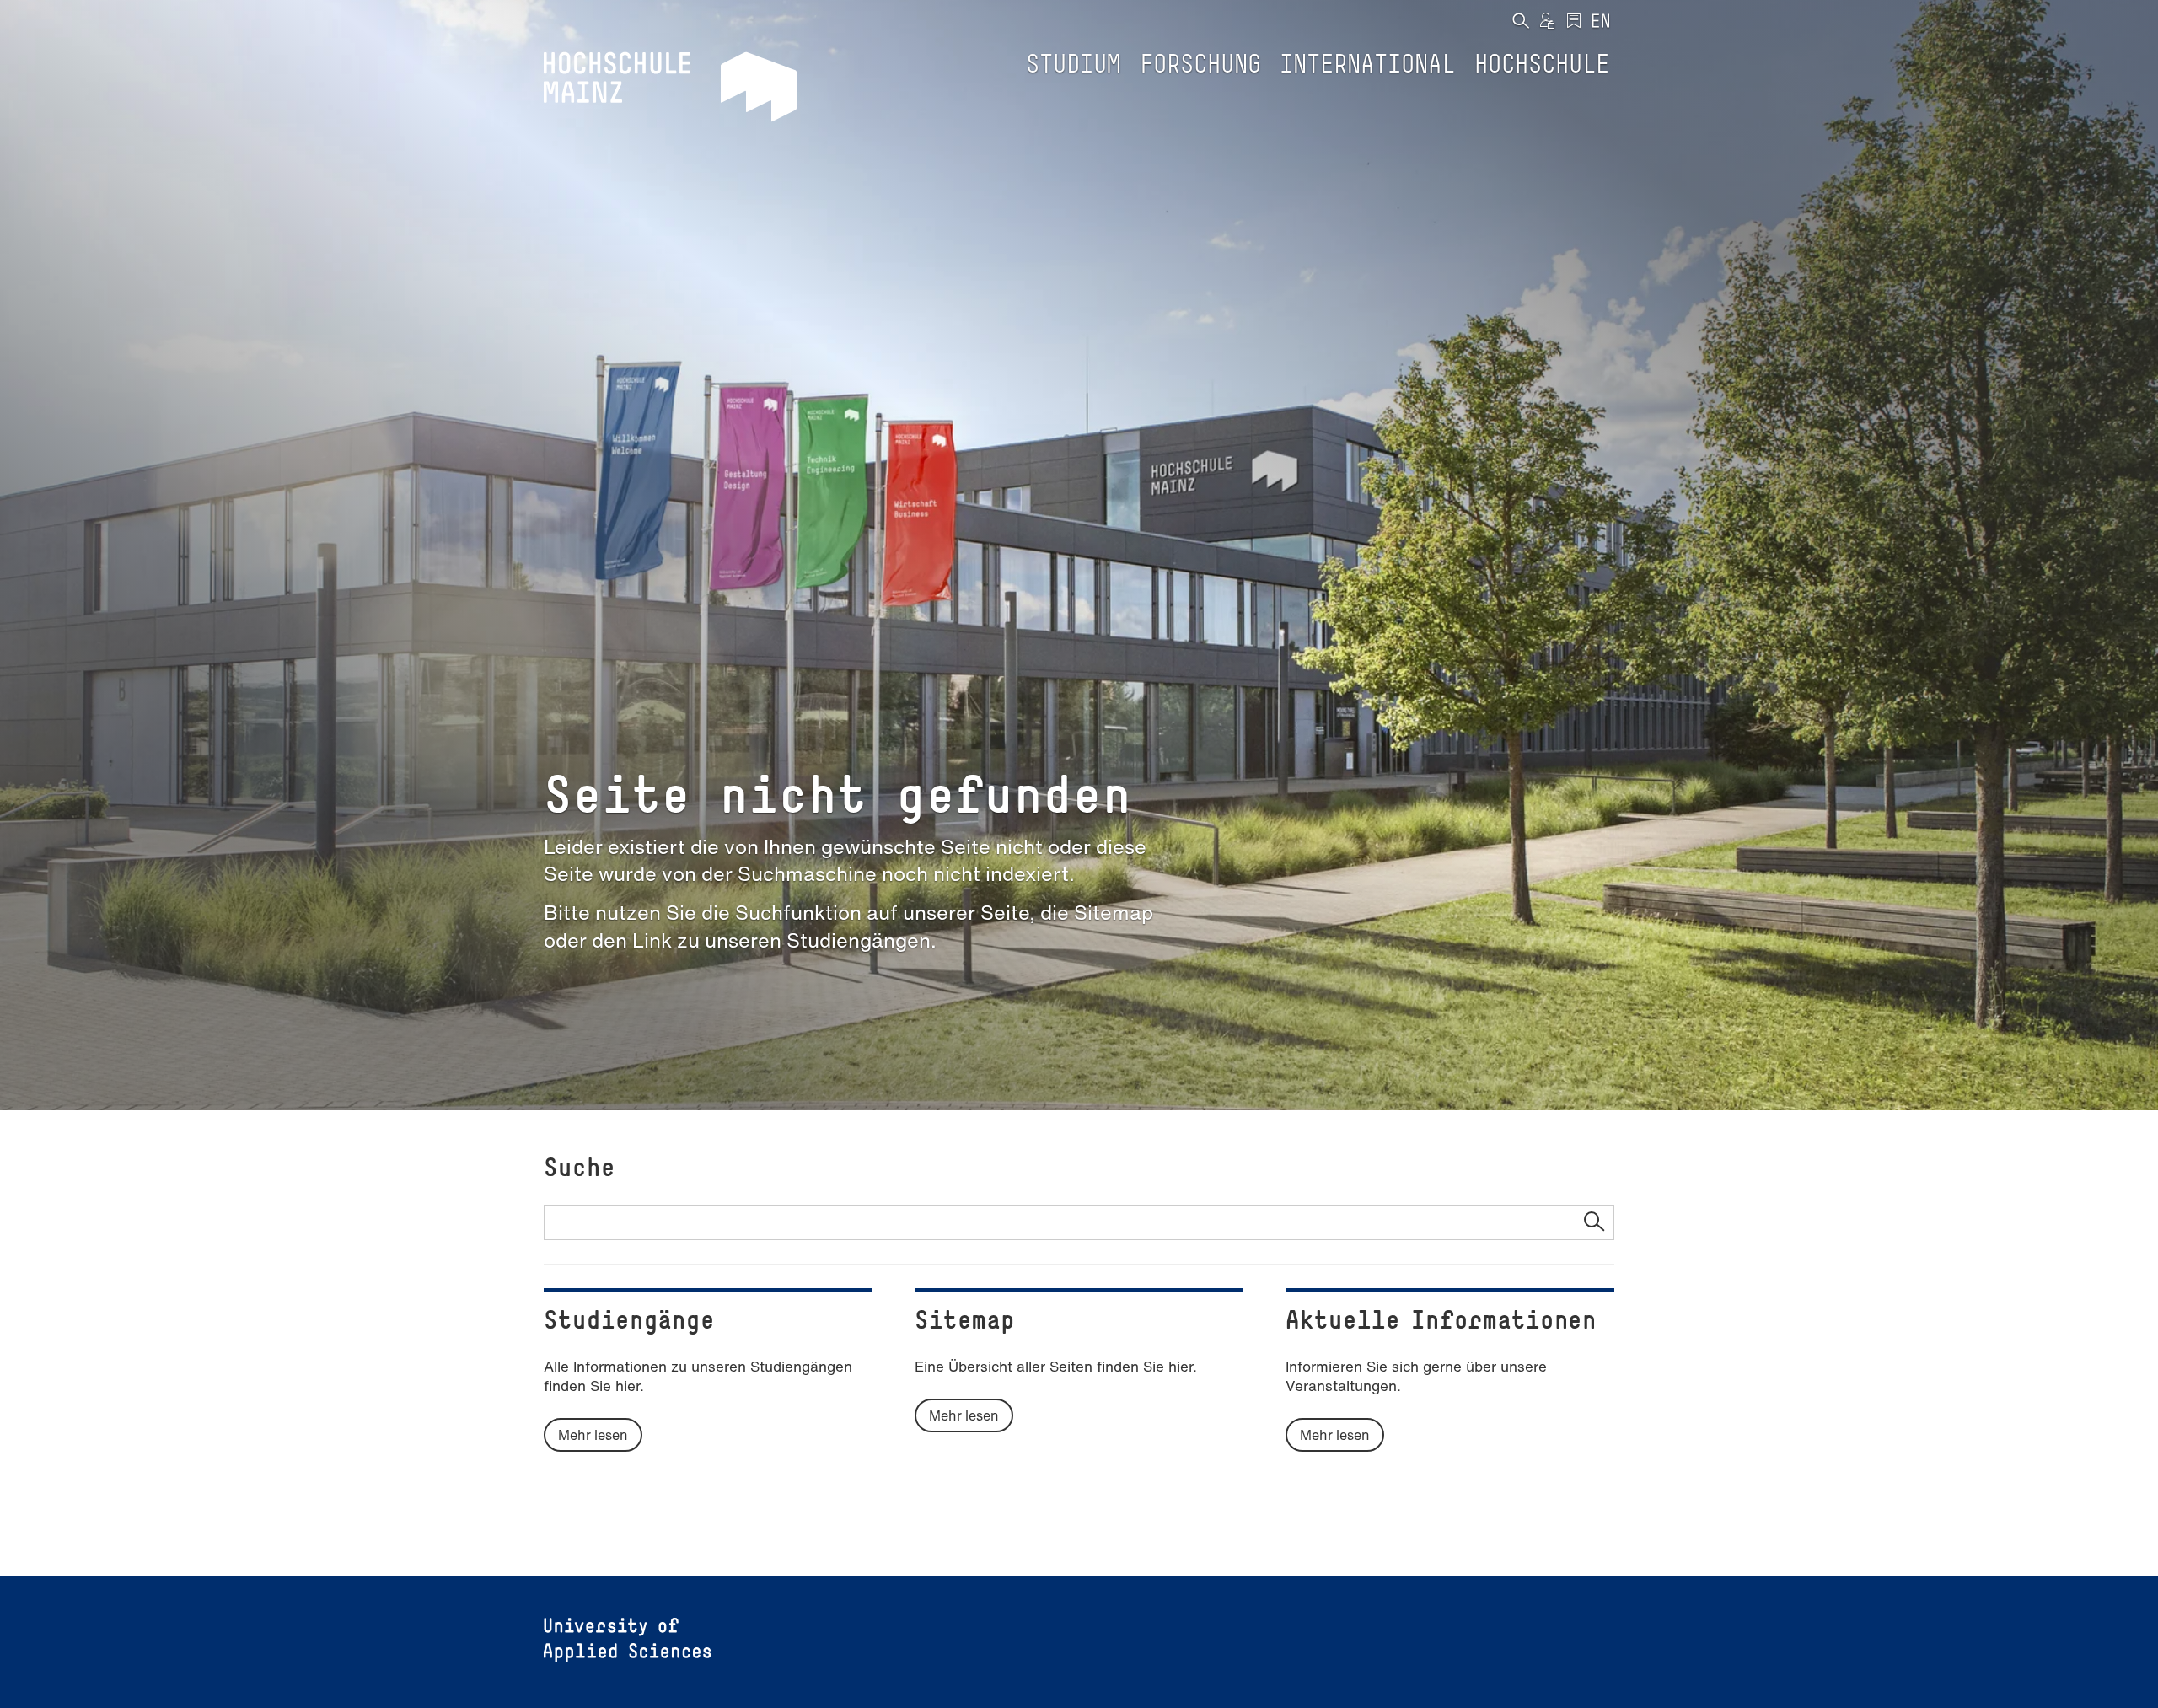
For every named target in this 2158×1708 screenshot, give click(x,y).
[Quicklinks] (1574, 22)
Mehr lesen (593, 1435)
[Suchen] (1520, 22)
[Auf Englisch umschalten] (1601, 22)
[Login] (1547, 22)
